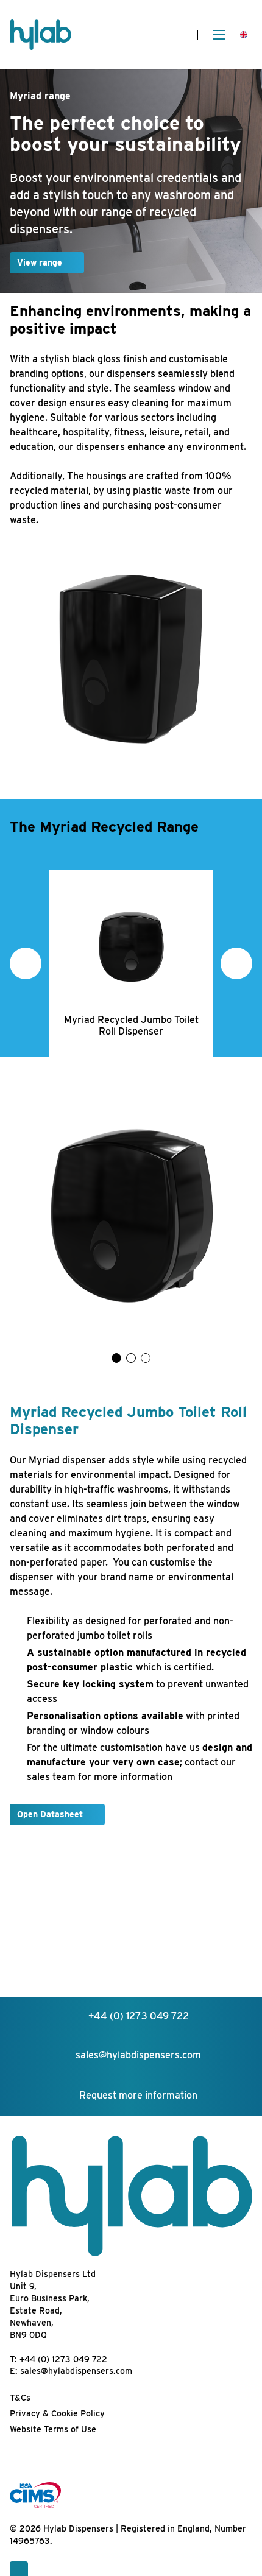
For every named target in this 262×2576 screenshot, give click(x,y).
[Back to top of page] (19, 2569)
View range (40, 262)
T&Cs (20, 2398)
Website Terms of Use (53, 2429)
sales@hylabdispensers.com (76, 2371)
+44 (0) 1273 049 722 (63, 2359)
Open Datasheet (50, 1814)
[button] (26, 963)
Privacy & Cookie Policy (57, 2413)
